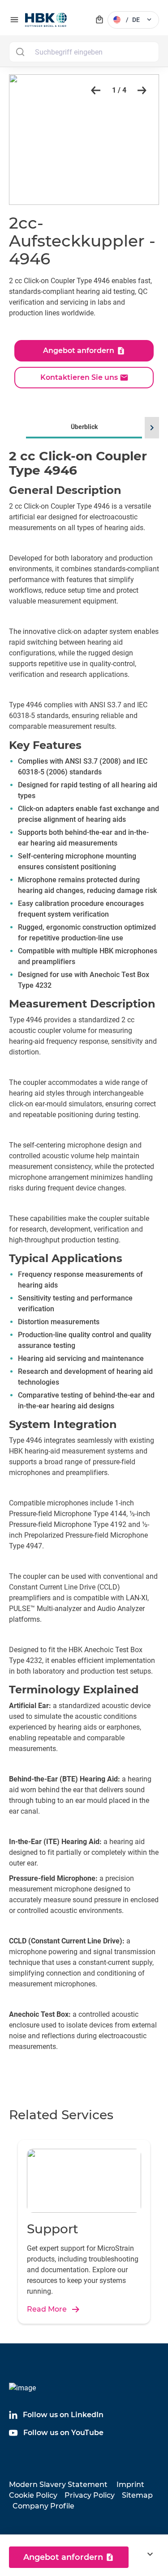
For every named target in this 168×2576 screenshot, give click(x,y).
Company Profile (43, 2506)
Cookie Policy (33, 2495)
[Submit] (20, 52)
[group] (84, 1248)
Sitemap (137, 2495)
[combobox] (84, 52)
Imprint (130, 2485)
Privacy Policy (90, 2495)
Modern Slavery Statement (58, 2485)
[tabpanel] (84, 1260)
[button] (94, 90)
